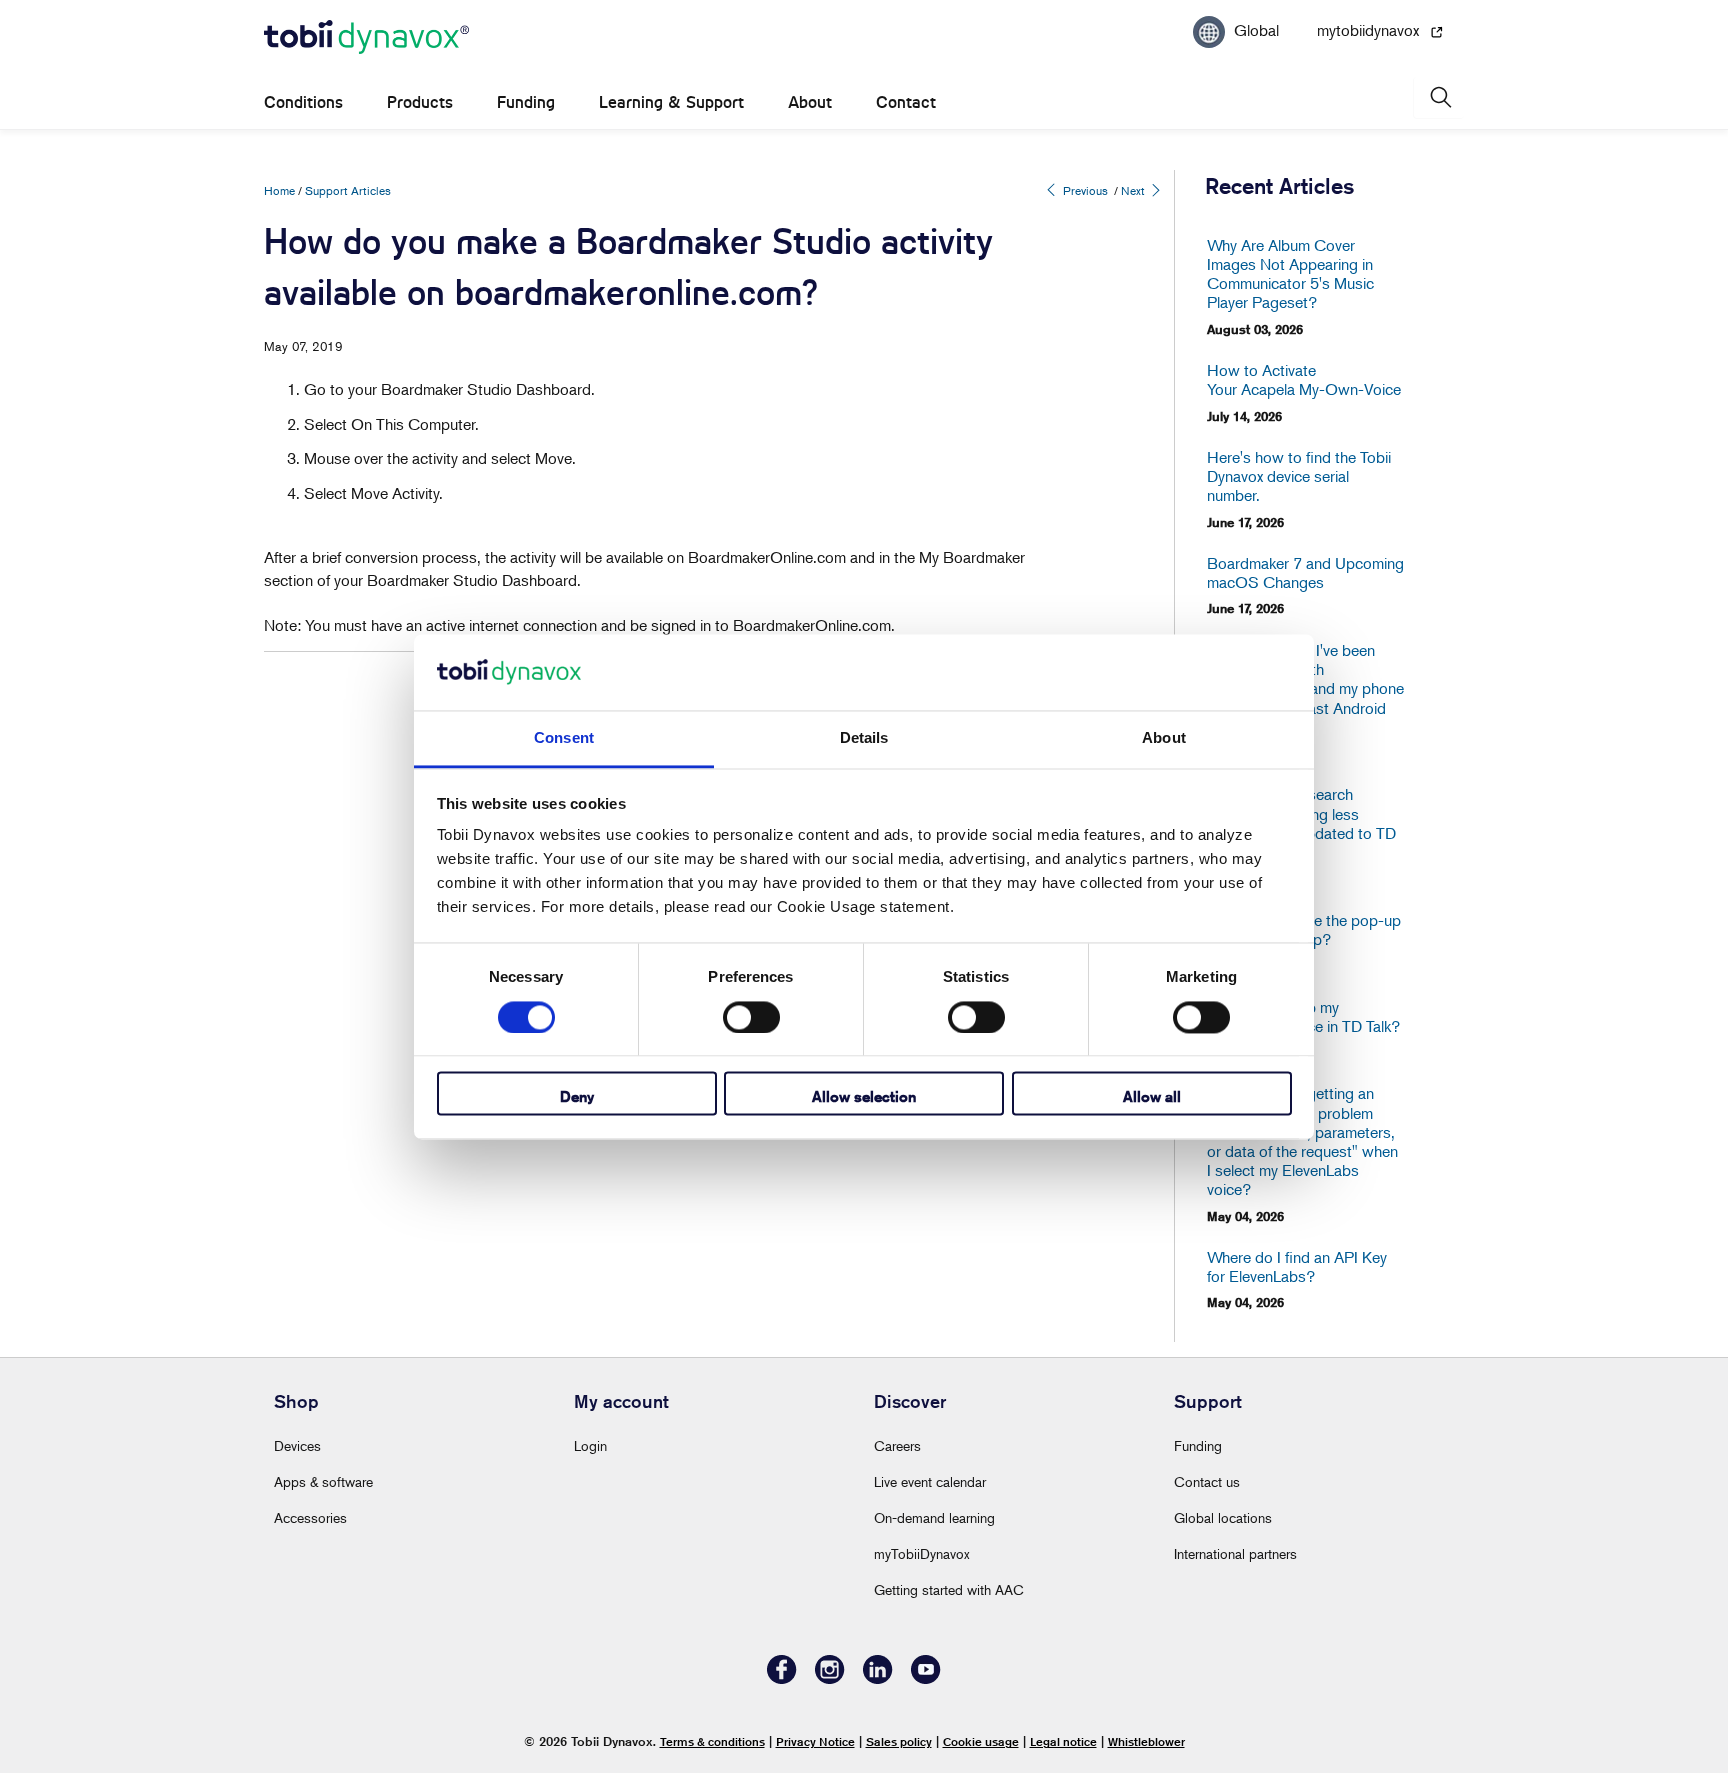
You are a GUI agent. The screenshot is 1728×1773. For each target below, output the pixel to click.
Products (420, 102)
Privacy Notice (815, 1741)
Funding (526, 102)
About (810, 102)
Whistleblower (1146, 1741)
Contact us (1207, 1481)
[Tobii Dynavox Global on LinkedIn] (878, 1678)
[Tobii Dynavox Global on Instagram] (830, 1678)
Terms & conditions (712, 1741)
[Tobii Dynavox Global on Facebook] (782, 1678)
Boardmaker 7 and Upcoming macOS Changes (1305, 573)
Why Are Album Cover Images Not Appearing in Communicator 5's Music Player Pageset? (1290, 274)
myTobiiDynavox (922, 1553)
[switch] (751, 1017)
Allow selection (864, 1097)
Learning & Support (671, 102)
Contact (906, 102)
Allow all (1152, 1097)
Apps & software (323, 1481)
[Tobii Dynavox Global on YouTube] (926, 1678)
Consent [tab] (564, 738)
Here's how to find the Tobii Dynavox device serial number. (1299, 476)
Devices (297, 1445)
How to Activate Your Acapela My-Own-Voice (1304, 380)
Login (590, 1445)
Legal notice (1063, 1741)
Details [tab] (864, 738)
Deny (577, 1097)
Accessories (310, 1517)
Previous (1084, 190)
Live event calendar (930, 1481)
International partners (1235, 1553)
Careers (897, 1445)
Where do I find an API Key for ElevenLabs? (1297, 1267)
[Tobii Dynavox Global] (366, 38)
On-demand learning (934, 1517)
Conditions (303, 102)
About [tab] (1164, 738)
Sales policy (899, 1741)
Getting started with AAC (949, 1589)
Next (1134, 190)
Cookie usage (981, 1741)
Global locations (1223, 1517)
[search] (1439, 97)
